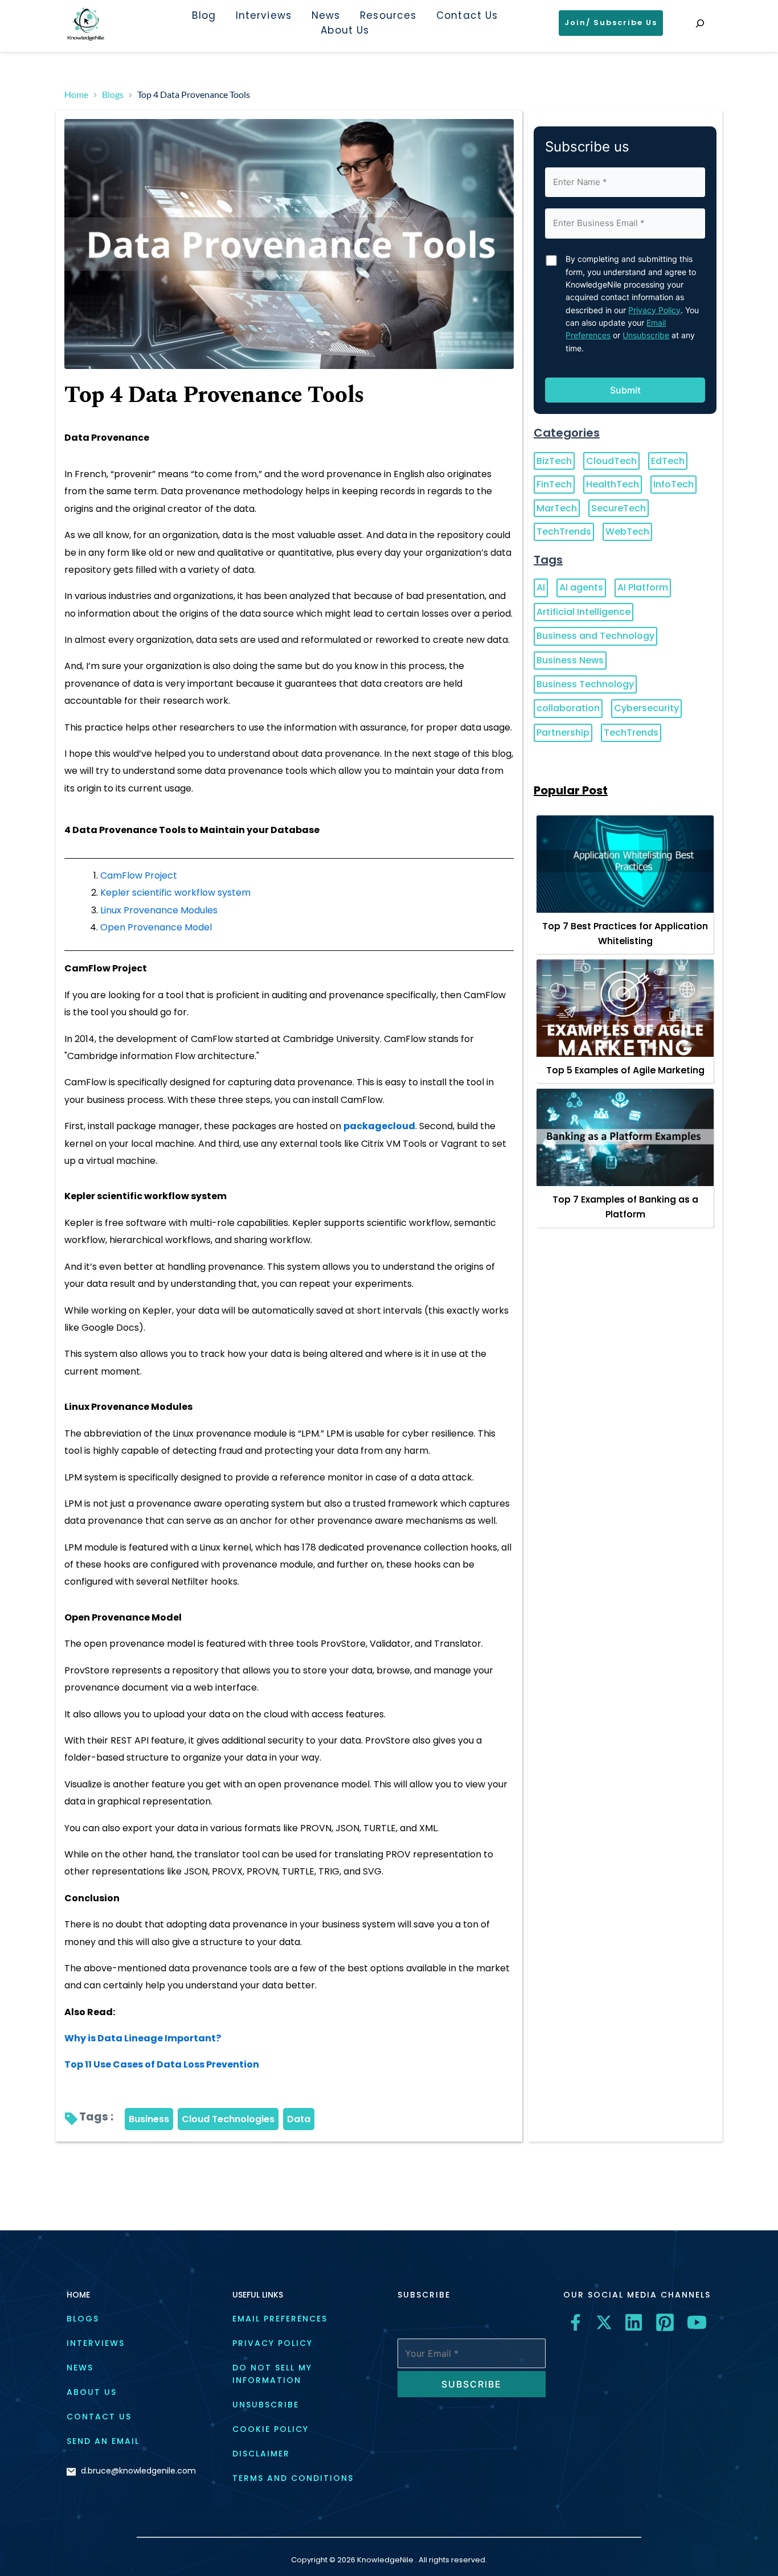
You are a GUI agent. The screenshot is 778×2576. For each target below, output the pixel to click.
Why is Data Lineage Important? (143, 2038)
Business (149, 2119)
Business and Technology (595, 636)
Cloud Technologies (228, 2119)
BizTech (554, 461)
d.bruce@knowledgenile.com (138, 2471)
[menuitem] (204, 16)
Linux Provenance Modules (159, 910)
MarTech (557, 508)
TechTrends (564, 532)
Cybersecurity (646, 708)
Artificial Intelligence (583, 612)
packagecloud (379, 1126)
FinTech (554, 484)
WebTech (627, 532)
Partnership (563, 733)
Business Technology (585, 684)
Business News (570, 660)
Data (299, 2119)
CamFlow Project (139, 875)
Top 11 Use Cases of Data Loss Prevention (162, 2064)
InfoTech (673, 484)
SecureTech (619, 508)
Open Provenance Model (156, 927)
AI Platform (643, 587)
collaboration (568, 708)
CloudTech (611, 461)
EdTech (668, 461)
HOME (78, 2295)
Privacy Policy (654, 310)
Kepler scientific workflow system (175, 893)
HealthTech (613, 484)
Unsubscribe (646, 335)
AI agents (581, 587)
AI (541, 587)
